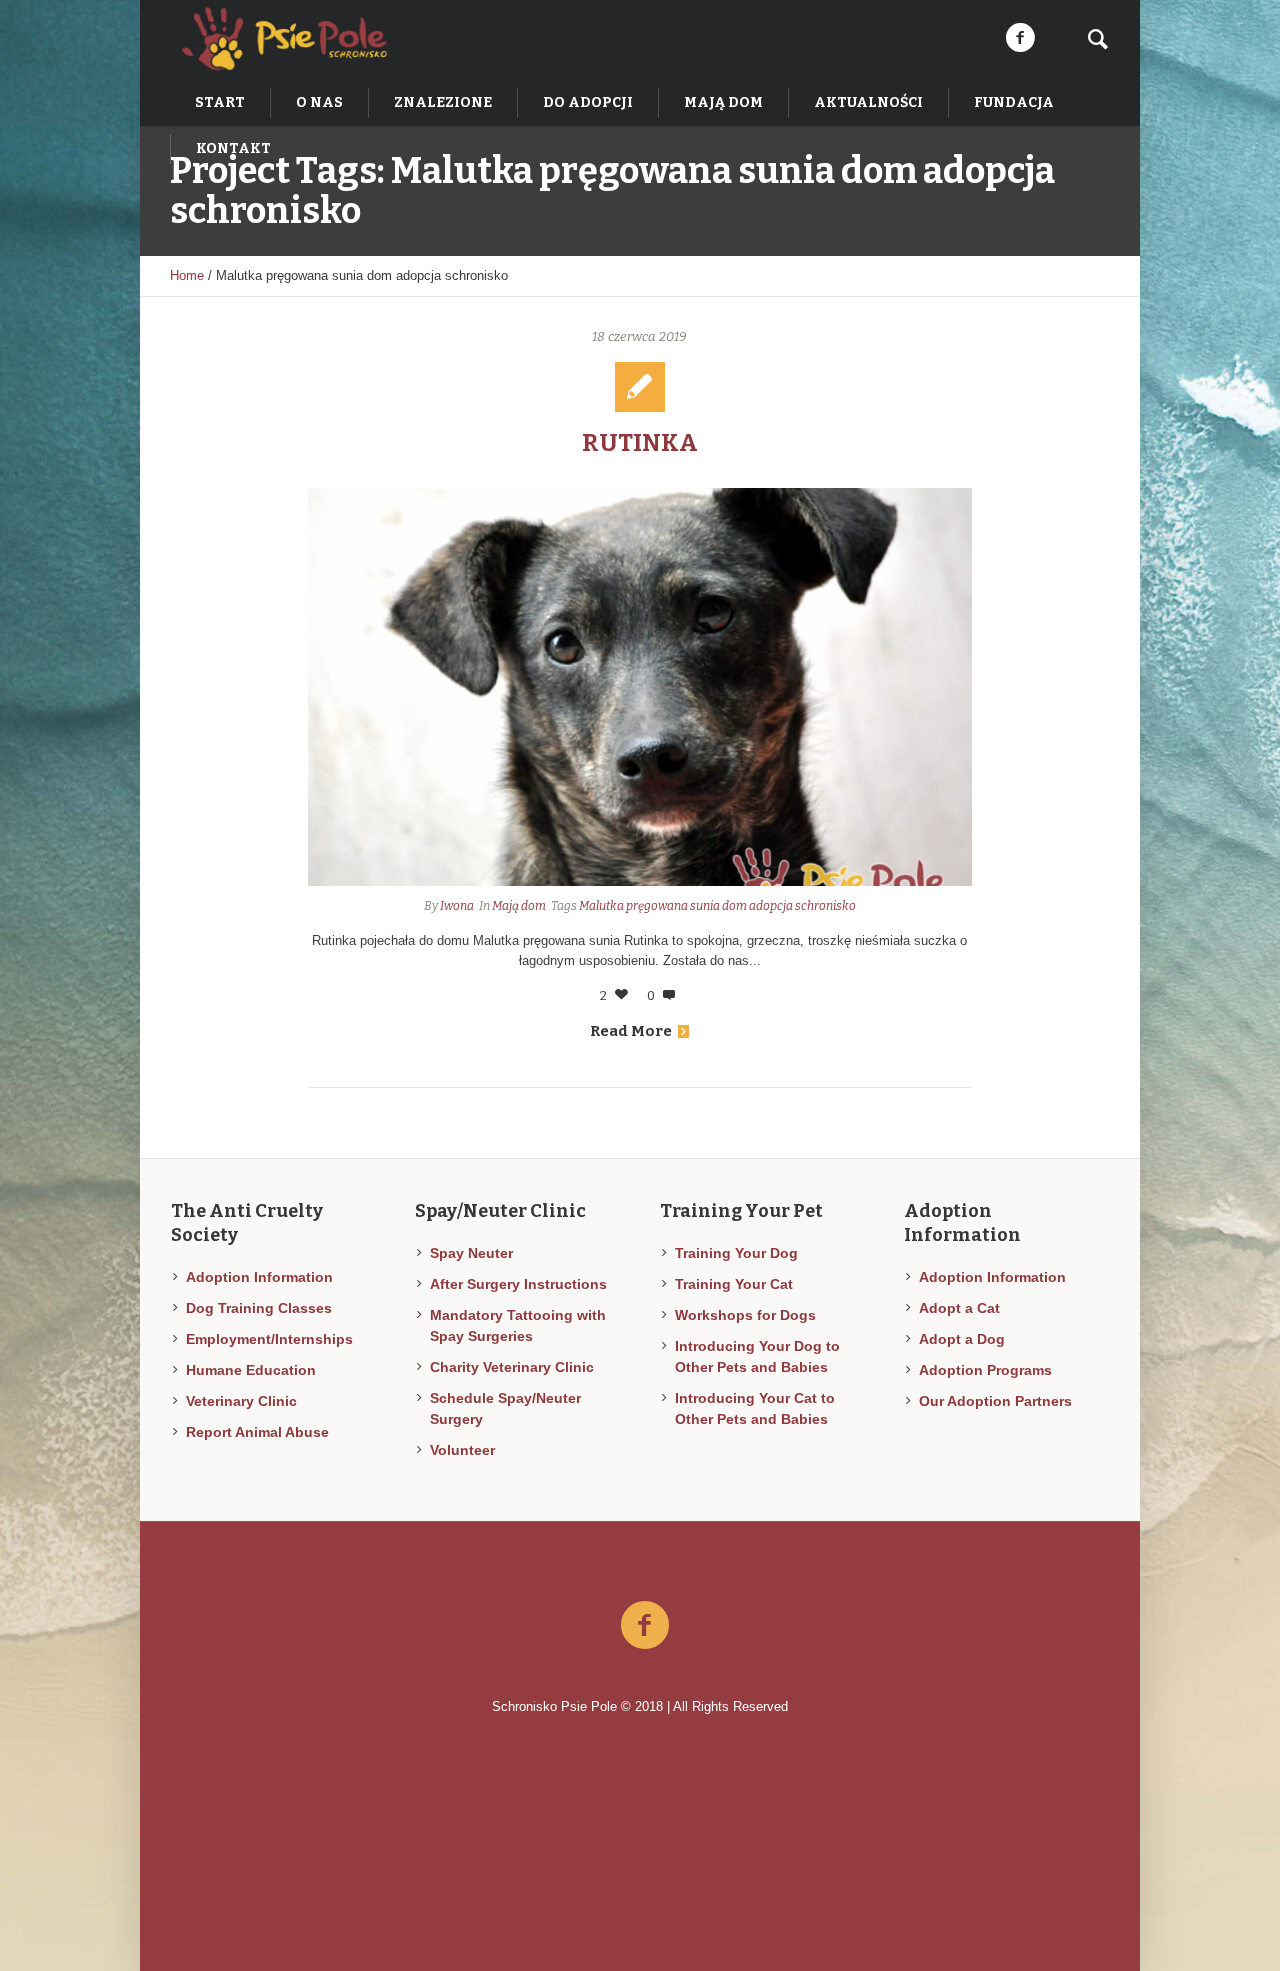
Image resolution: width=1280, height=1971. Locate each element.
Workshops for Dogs (745, 1315)
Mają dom (519, 906)
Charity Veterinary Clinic (512, 1367)
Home (187, 275)
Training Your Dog (736, 1253)
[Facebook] (1020, 38)
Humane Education (251, 1370)
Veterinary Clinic (241, 1401)
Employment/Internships (269, 1339)
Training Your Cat (734, 1284)
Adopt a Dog (962, 1339)
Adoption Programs (985, 1370)
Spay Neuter (471, 1253)
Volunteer (462, 1450)
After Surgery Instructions (518, 1284)
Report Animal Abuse (257, 1432)
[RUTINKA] (640, 687)
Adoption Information (259, 1277)
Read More (631, 1031)
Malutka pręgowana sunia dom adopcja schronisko (717, 906)
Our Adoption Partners (995, 1401)
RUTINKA (640, 443)
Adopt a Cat (959, 1308)
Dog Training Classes (259, 1308)
